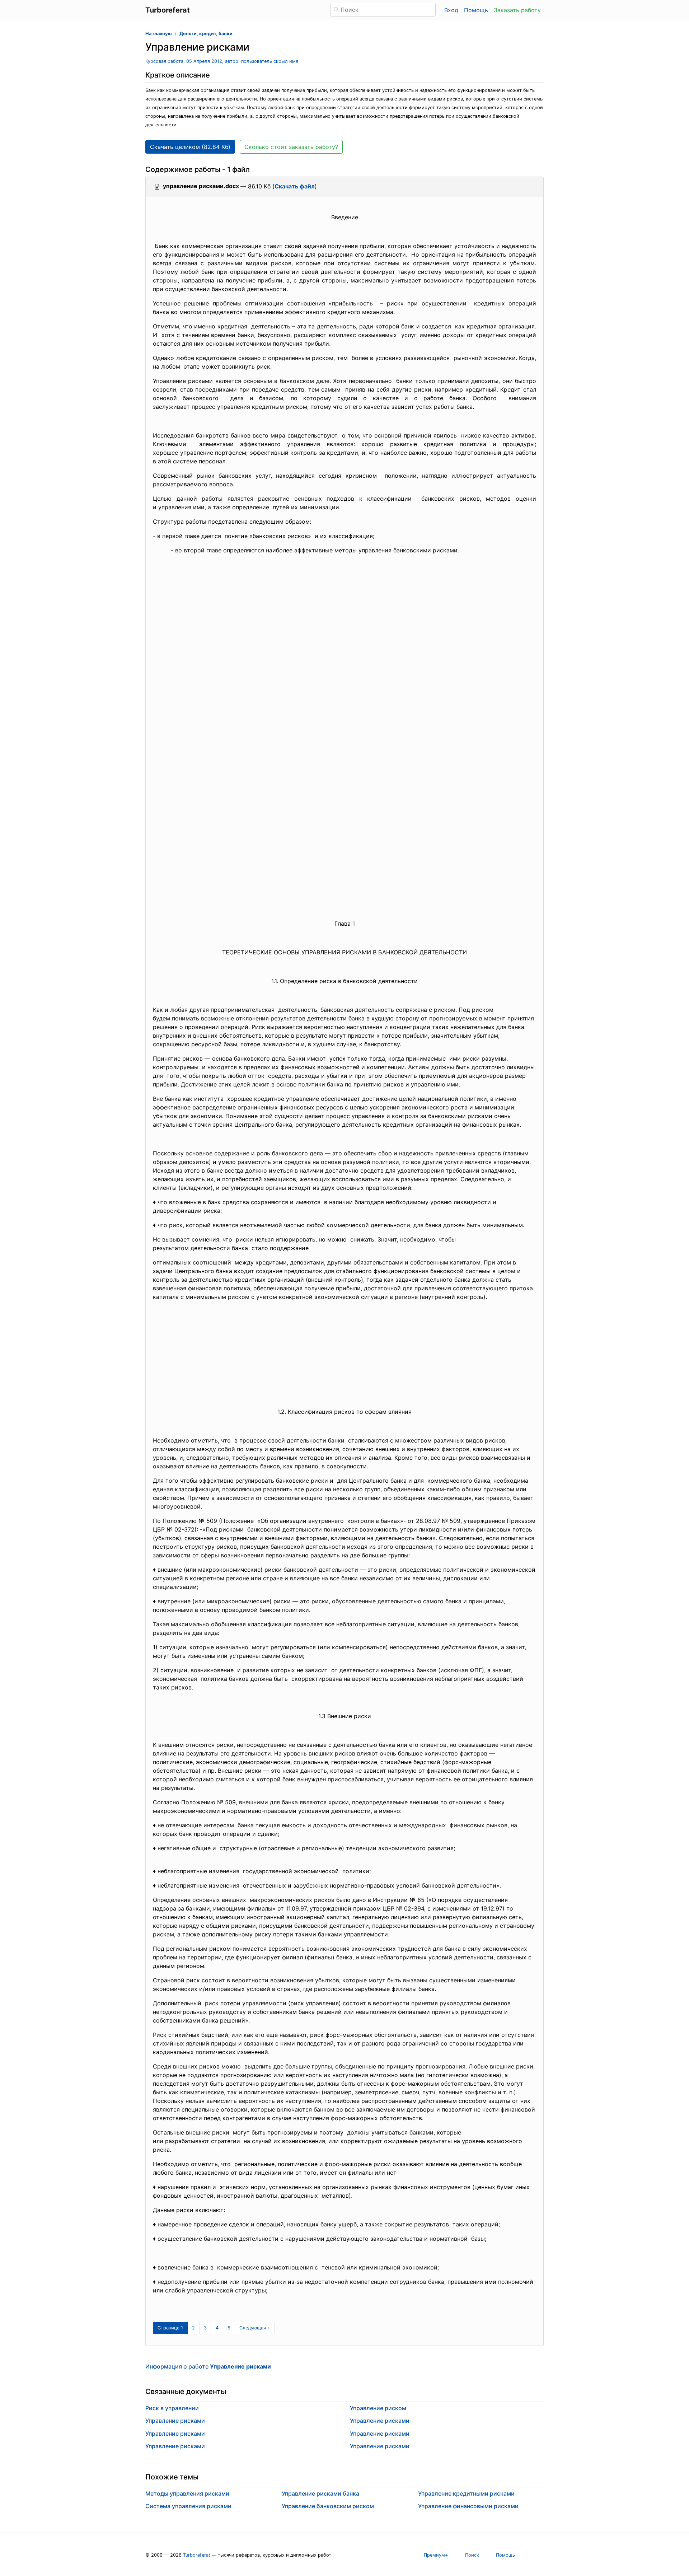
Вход (451, 10)
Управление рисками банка (320, 2493)
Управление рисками (175, 2421)
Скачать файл (295, 186)
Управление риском (378, 2408)
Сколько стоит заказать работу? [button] (291, 147)
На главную (159, 34)
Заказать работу (517, 10)
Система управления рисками (188, 2506)
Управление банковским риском (328, 2506)
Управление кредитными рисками (466, 2493)
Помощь (476, 10)
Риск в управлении (172, 2408)
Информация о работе (208, 2366)
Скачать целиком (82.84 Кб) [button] (190, 147)
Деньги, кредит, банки (206, 34)
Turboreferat (197, 2555)
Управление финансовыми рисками (468, 2506)
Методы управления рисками (187, 2493)
